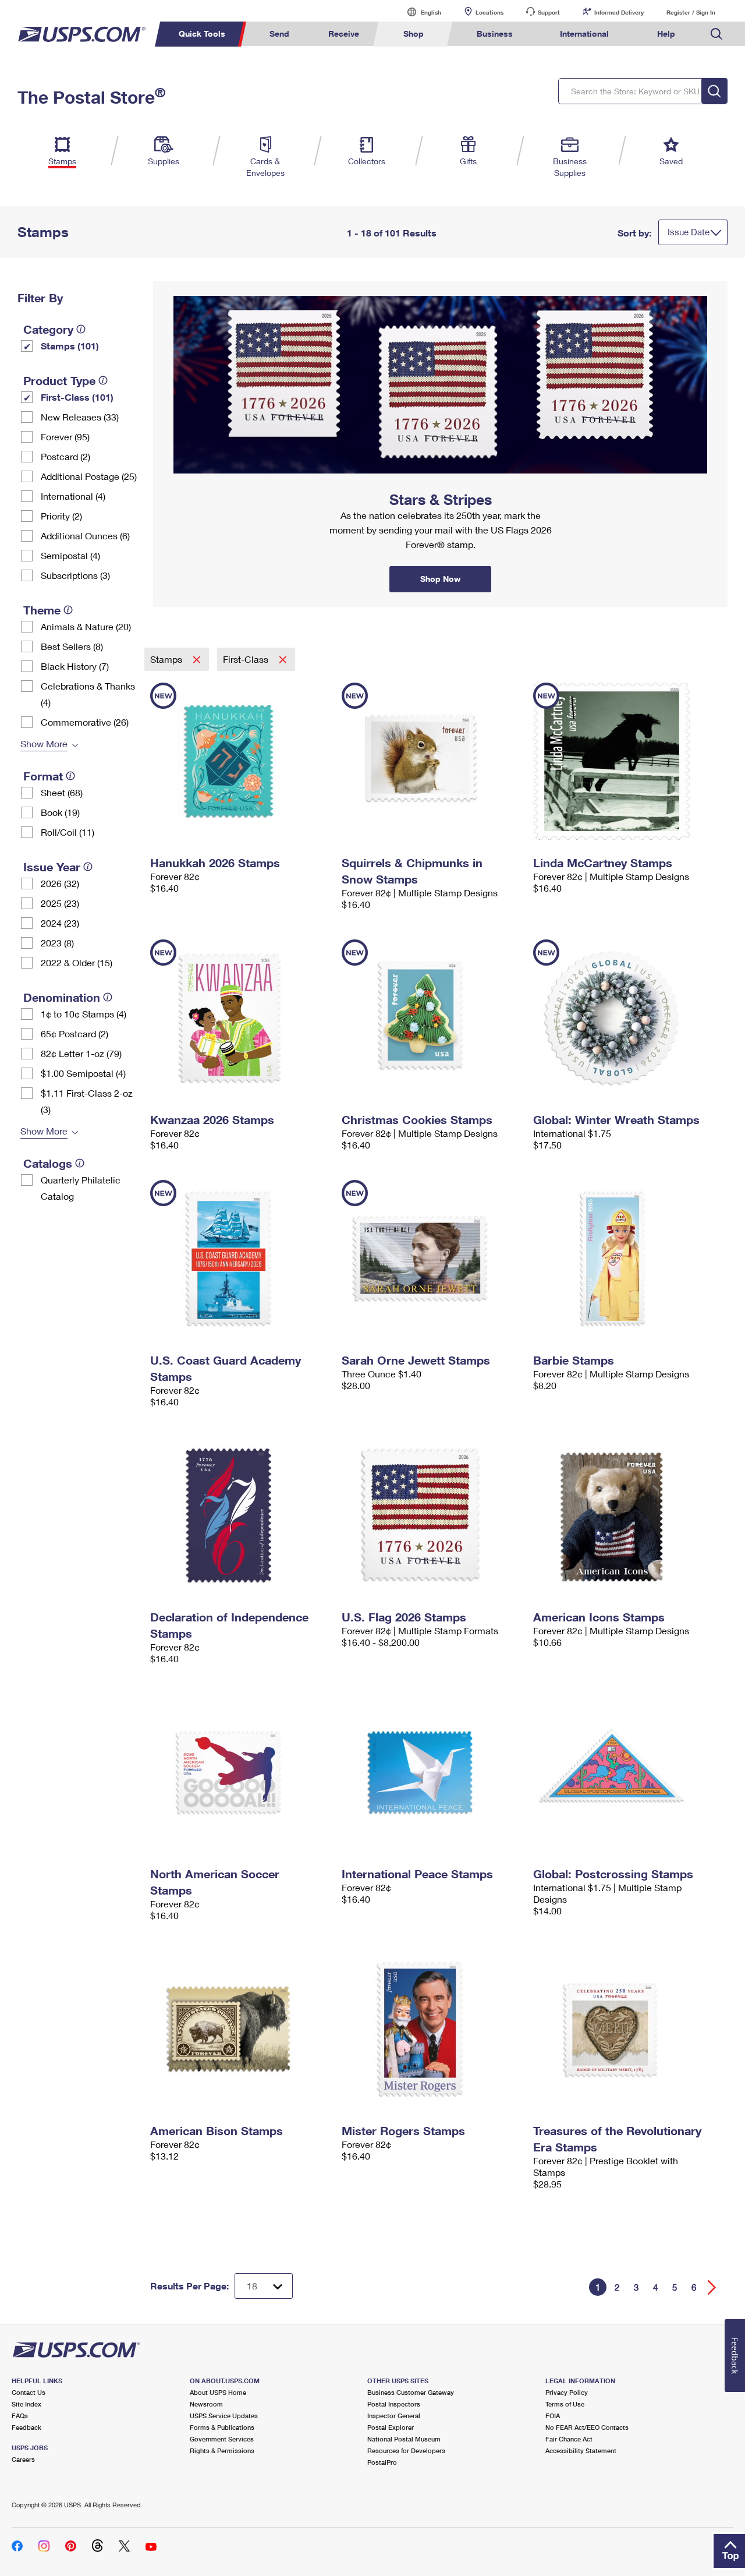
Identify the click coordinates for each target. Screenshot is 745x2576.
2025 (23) (60, 903)
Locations (489, 12)
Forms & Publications (222, 2427)
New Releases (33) (80, 417)
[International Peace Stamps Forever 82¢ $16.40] (432, 1772)
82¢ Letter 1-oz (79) (81, 1053)
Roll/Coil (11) (68, 832)
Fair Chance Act (569, 2439)
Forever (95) (65, 437)
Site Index (26, 2404)
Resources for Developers (406, 2450)
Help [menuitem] (666, 33)
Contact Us (29, 2392)
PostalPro (382, 2462)
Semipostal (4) (70, 555)
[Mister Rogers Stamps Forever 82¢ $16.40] (432, 2029)
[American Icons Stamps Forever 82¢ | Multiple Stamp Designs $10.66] (623, 1515)
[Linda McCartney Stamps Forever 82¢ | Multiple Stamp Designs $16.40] (623, 761)
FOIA (553, 2416)
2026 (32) (60, 883)
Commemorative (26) (85, 722)
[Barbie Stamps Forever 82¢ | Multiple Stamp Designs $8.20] (623, 1259)
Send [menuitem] (279, 33)
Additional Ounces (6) (85, 536)
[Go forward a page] (712, 2287)
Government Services (222, 2439)
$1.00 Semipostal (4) (83, 1073)
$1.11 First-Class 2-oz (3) (87, 1101)
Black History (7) (75, 666)
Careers (23, 2459)
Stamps (167, 659)
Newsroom (206, 2404)
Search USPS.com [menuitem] (716, 34)
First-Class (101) (77, 397)
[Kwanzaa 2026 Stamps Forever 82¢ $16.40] (240, 1018)
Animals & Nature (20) (86, 626)
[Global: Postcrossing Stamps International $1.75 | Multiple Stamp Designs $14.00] (623, 1772)
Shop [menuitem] (414, 33)
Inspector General (394, 2416)
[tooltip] (81, 329)
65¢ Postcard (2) (74, 1033)
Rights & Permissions (222, 2450)
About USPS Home (218, 2392)
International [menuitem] (584, 33)
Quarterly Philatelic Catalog (81, 1188)
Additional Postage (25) (89, 476)
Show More (44, 743)
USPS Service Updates (224, 2416)
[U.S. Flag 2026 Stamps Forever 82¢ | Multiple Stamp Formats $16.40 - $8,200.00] (432, 1515)
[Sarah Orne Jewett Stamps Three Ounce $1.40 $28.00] (432, 1259)
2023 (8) (57, 943)
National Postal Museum (404, 2439)
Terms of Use (565, 2404)
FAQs (20, 2416)
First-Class (247, 659)
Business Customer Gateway (411, 2392)
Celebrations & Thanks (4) (88, 694)
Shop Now (167, 285)
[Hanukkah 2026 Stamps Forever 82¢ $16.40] (240, 761)
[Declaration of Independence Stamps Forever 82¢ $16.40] (240, 1515)
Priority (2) (61, 516)
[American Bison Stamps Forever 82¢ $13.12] (240, 2029)
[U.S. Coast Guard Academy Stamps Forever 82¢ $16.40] (240, 1259)
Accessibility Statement (581, 2450)
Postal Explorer (391, 2427)
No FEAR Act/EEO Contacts (587, 2427)
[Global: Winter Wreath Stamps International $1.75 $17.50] (623, 1018)
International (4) (73, 496)
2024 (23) (60, 923)
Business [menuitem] (495, 33)
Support (549, 12)
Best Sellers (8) (72, 646)
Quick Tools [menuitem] (202, 33)
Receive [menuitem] (344, 33)
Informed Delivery (619, 12)
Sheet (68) (62, 792)
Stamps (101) (70, 346)
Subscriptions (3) (75, 575)
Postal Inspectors (394, 2404)
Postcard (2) (65, 456)
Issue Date (689, 232)
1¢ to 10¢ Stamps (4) (84, 1014)
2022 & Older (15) (77, 962)
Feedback (26, 2427)
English (419, 12)
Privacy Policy (567, 2392)
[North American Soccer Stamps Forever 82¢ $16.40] (240, 1772)
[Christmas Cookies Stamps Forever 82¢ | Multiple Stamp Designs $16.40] (432, 1018)
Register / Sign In (691, 12)
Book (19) (60, 812)
